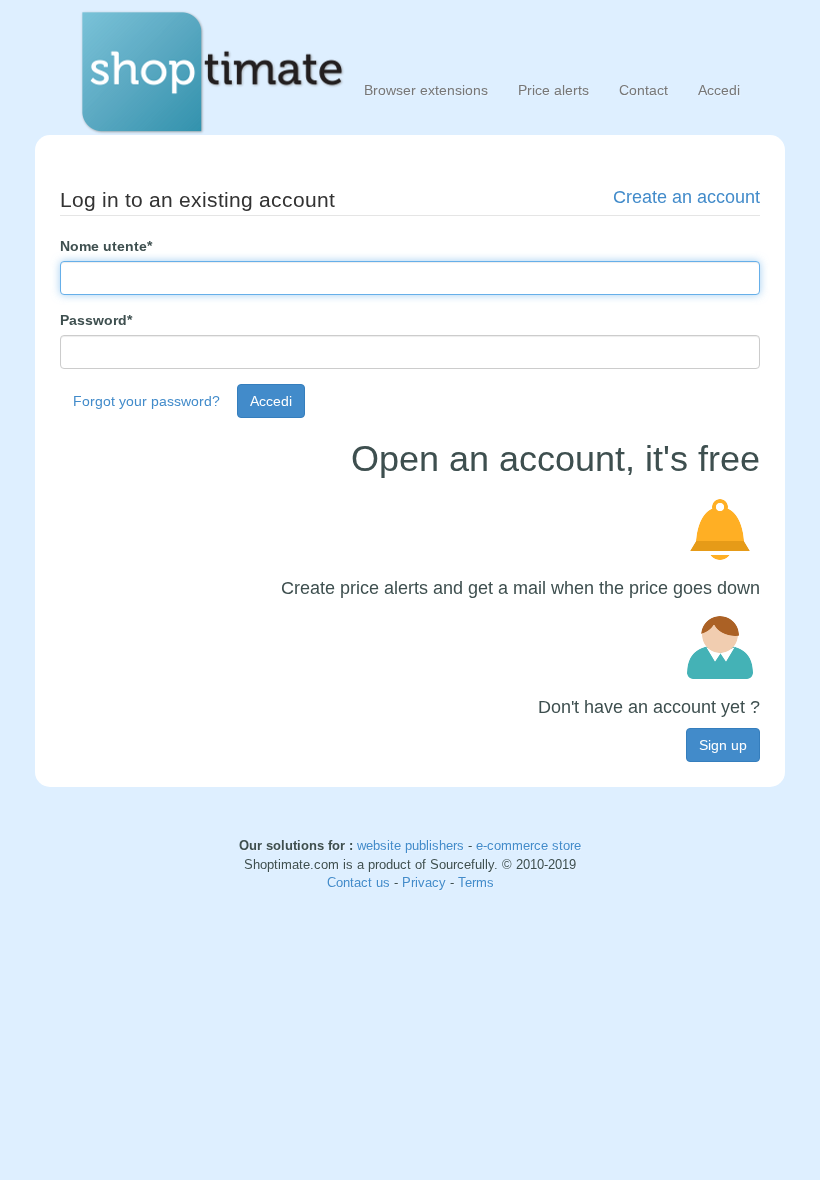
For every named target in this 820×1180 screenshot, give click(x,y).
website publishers (410, 845)
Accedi (719, 90)
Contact (643, 90)
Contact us (360, 882)
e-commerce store (528, 845)
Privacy (426, 882)
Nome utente (106, 246)
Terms (476, 882)
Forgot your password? (146, 401)
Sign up (723, 745)
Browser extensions (426, 90)
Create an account (686, 197)
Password (96, 320)
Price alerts (553, 90)
